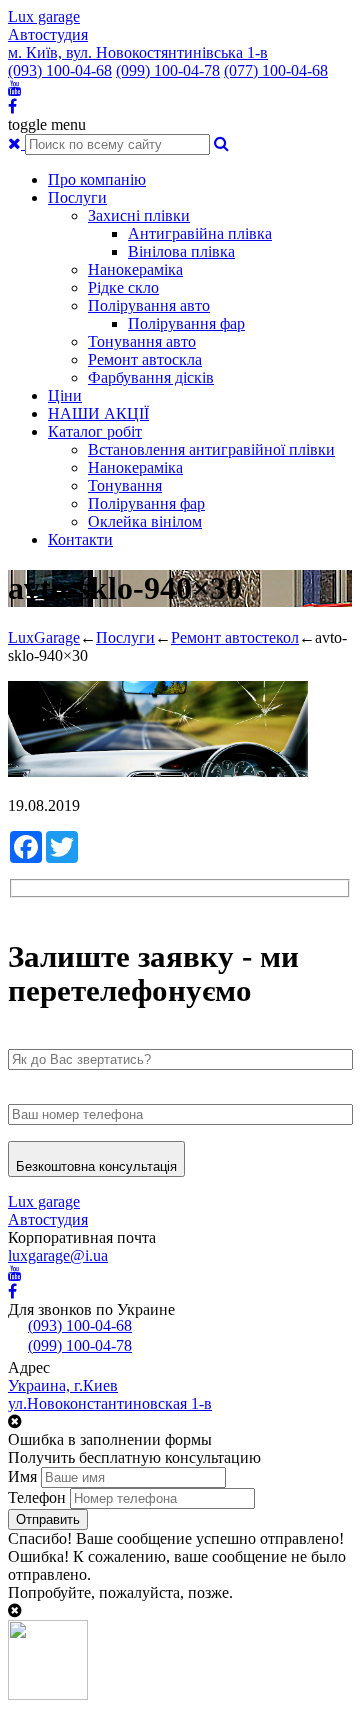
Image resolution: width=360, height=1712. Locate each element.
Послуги (77, 197)
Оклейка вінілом (145, 521)
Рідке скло (123, 287)
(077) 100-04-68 (276, 70)
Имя (22, 1476)
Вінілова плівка (181, 251)
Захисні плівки (139, 215)
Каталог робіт (95, 431)
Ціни (65, 395)
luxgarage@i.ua (58, 1255)
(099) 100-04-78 (168, 70)
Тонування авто (142, 341)
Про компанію (97, 179)
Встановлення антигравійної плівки (211, 449)
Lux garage (44, 16)
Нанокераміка (135, 269)
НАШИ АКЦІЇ (98, 413)
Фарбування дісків (151, 377)
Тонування (125, 485)
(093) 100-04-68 (60, 70)
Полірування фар (186, 323)
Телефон (37, 1497)
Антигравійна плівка (200, 233)
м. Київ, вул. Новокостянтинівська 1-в (138, 52)
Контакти (80, 539)
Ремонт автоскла (145, 359)
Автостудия (48, 34)
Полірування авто (149, 305)
